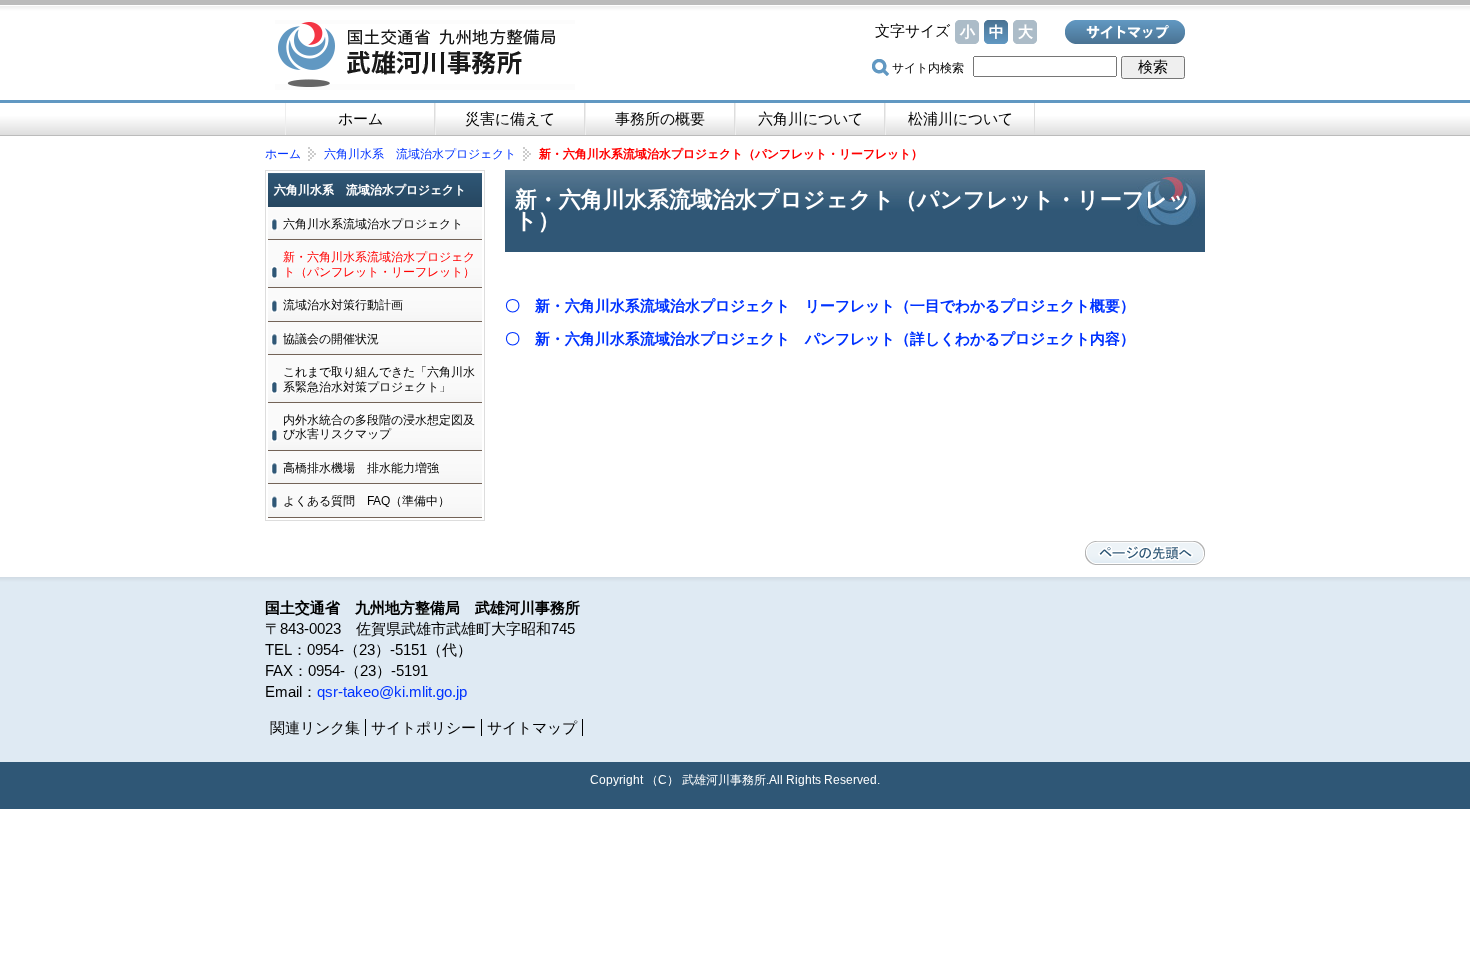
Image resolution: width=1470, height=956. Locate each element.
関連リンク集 (315, 727)
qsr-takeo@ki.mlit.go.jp (392, 691)
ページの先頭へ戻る (1145, 553)
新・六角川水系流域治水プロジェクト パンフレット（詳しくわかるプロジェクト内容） (835, 338)
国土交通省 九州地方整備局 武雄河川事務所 (425, 55)
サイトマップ (1125, 32)
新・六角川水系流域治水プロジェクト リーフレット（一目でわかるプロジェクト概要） (835, 305)
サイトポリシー (423, 727)
